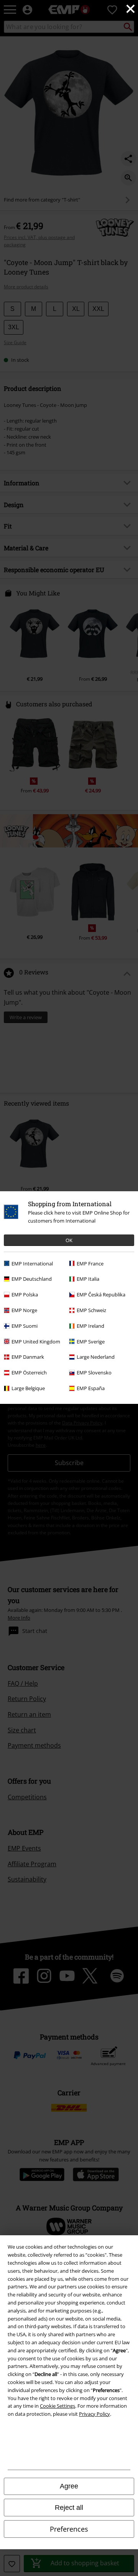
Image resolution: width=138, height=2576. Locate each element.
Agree (69, 2486)
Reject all (69, 2508)
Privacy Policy (94, 2414)
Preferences (69, 2529)
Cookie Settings (58, 2406)
